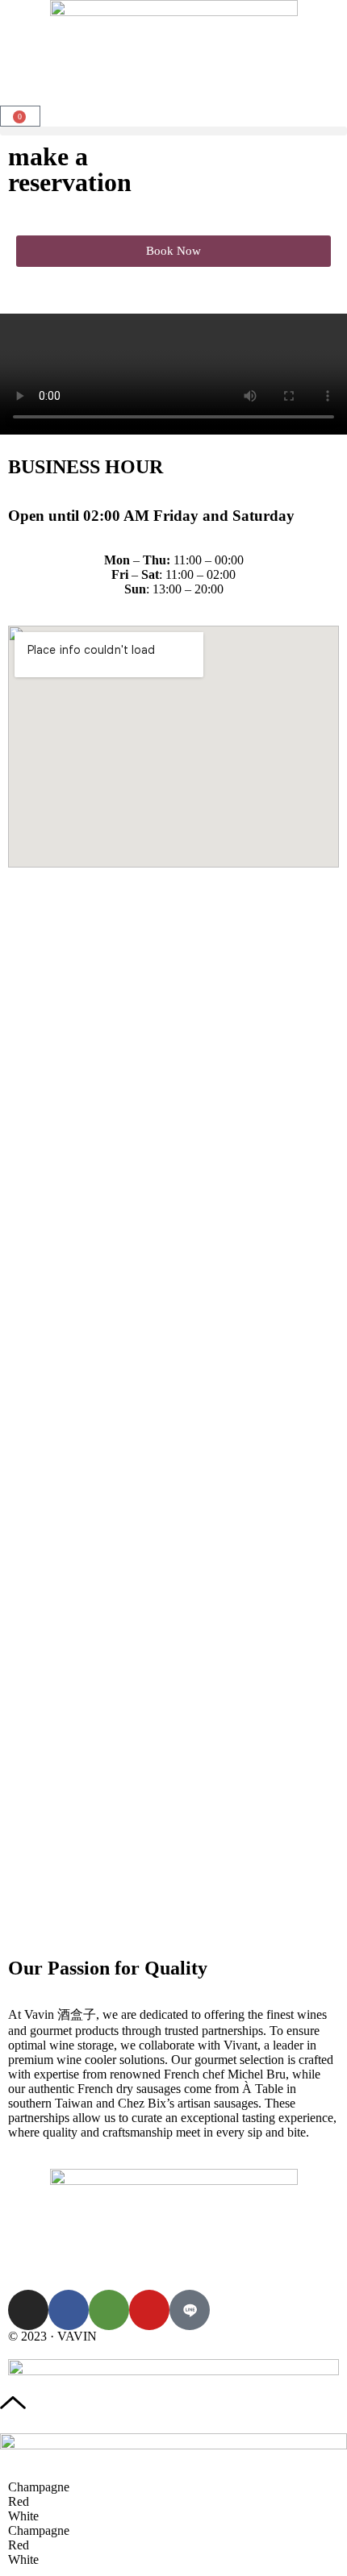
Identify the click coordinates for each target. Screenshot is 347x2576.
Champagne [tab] (39, 2487)
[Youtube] (149, 2310)
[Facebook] (69, 2310)
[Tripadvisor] (109, 2310)
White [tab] (23, 2516)
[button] (173, 131)
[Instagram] (28, 2310)
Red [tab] (19, 2501)
